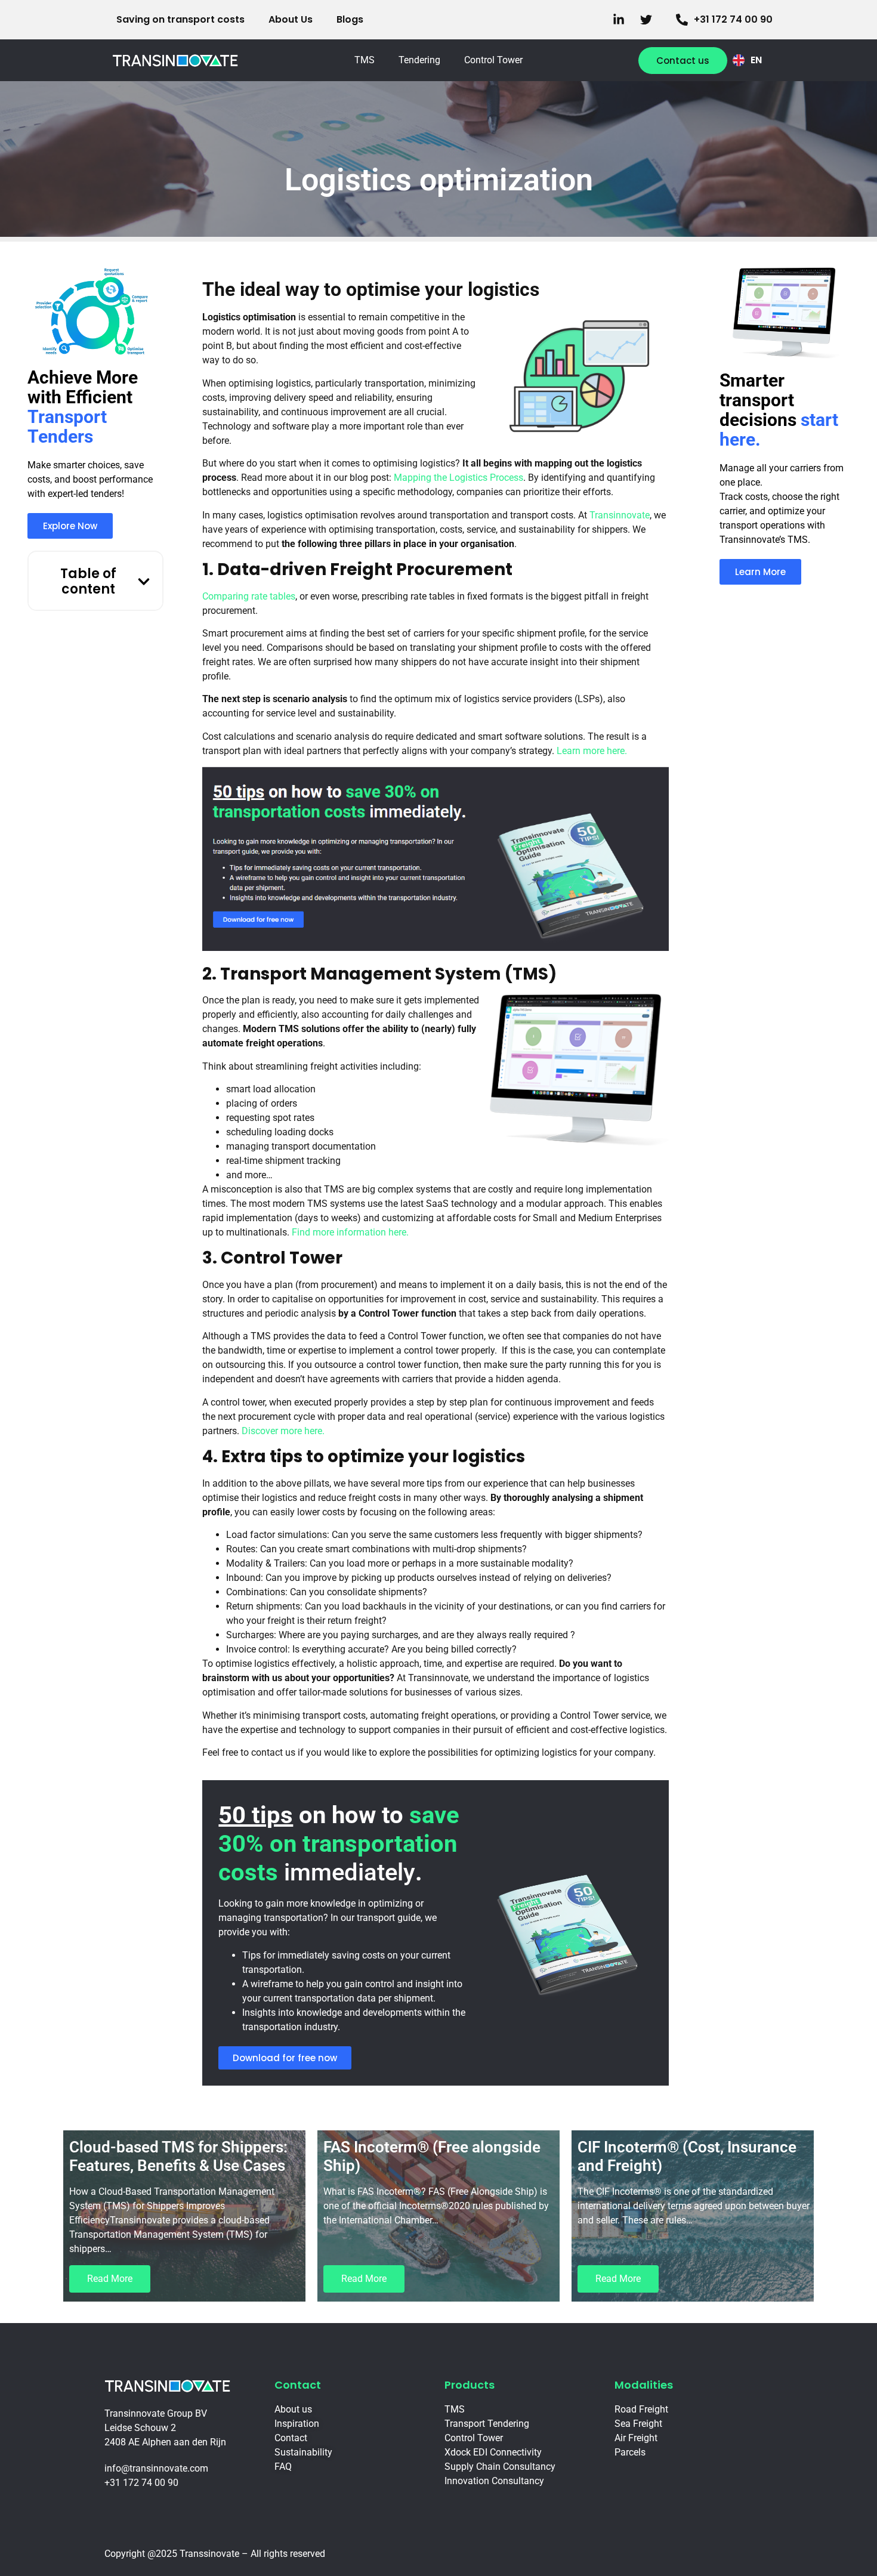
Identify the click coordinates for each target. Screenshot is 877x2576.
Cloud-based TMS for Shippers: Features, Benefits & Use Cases (178, 2156)
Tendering (419, 60)
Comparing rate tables (249, 596)
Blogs (350, 19)
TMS (365, 60)
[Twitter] (649, 20)
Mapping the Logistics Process (458, 478)
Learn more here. (592, 751)
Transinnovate (620, 515)
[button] (144, 582)
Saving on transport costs (180, 19)
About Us (291, 19)
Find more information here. (350, 1232)
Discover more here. (283, 1431)
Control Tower (493, 60)
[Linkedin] (622, 20)
